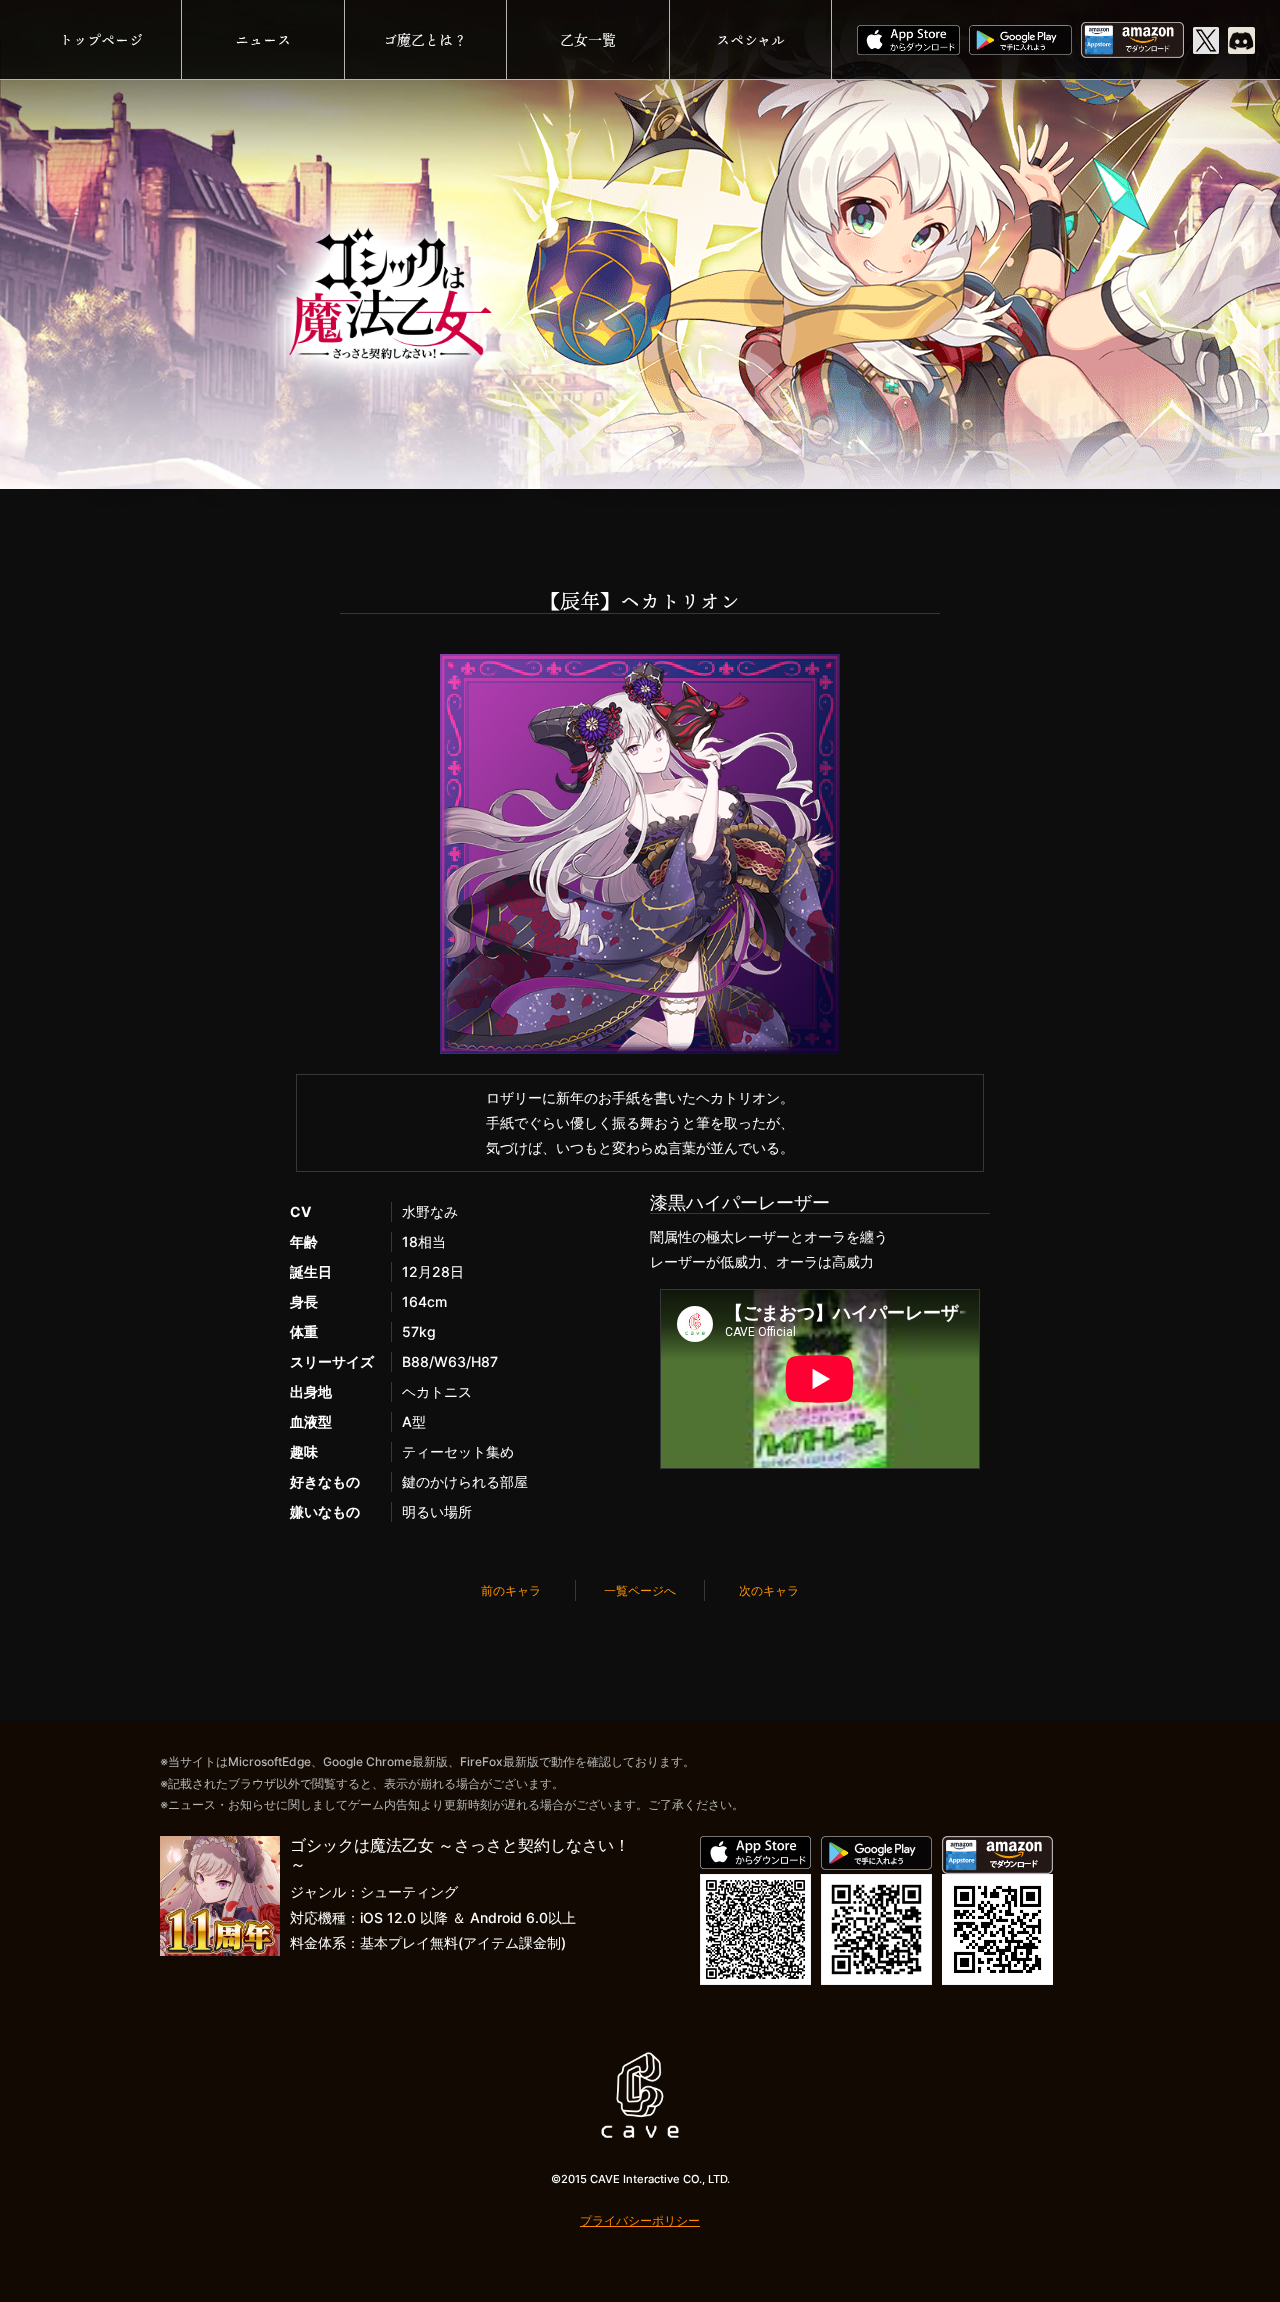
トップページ (101, 39)
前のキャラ (511, 1590)
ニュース (263, 39)
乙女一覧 (588, 39)
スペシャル (750, 39)
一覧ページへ (640, 1590)
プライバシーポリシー (640, 2220)
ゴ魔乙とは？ (425, 39)
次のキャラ (769, 1590)
